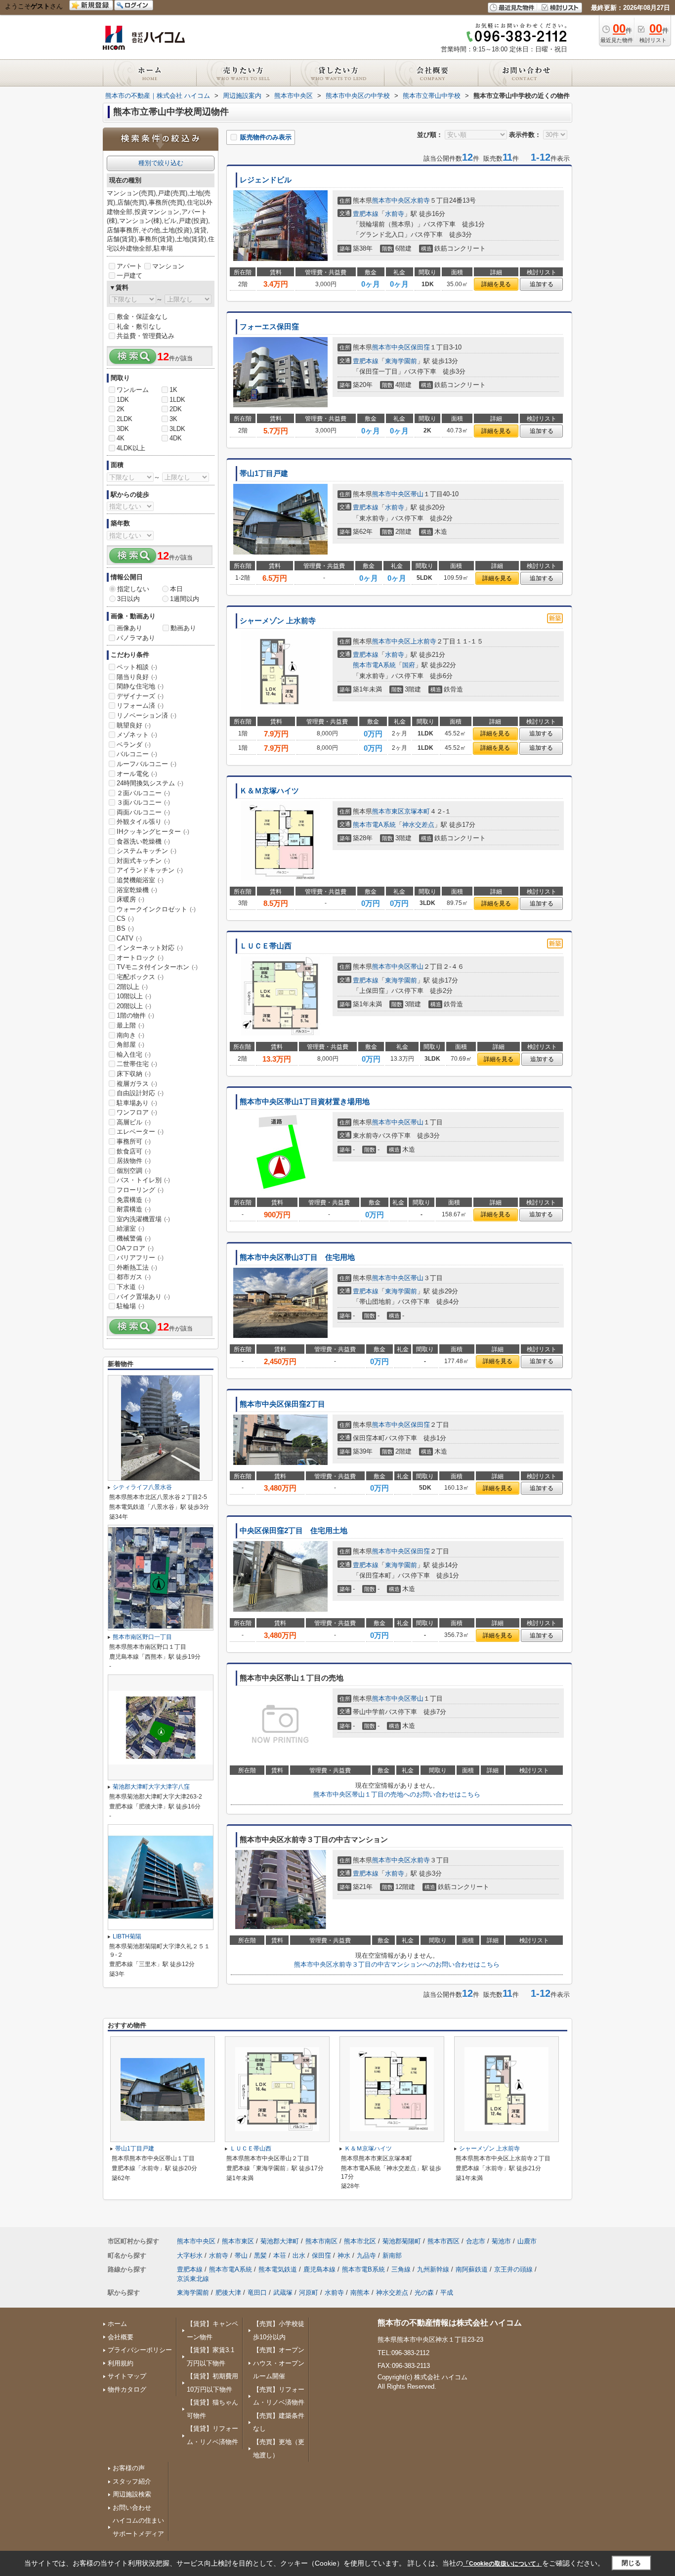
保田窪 (420, 347)
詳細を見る (496, 284)
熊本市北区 (360, 2241)
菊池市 (501, 2241)
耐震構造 (134, 1209)
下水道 (130, 1287)
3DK (123, 429)
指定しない (133, 589)
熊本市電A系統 (374, 665)
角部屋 (130, 1045)
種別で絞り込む (161, 163)
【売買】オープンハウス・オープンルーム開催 (279, 2363)
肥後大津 (228, 2293)
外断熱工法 (137, 1267)
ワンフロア (137, 1112)
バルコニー (137, 754)
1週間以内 (185, 599)
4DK (176, 438)
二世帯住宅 (137, 1064)
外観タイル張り (143, 822)
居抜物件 (134, 1161)
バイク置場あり (143, 1297)
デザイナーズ (140, 696)
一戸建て (129, 276)
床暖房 (130, 899)
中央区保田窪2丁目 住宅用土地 (294, 1531)
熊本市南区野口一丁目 (142, 1637)
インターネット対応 (150, 948)
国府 (409, 665)
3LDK (177, 429)
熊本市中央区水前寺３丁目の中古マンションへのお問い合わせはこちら (397, 1964)
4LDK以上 (131, 448)
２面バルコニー (143, 793)
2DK (176, 409)
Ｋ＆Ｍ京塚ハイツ (269, 791)
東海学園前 (401, 361)
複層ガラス (137, 1084)
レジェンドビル (266, 180)
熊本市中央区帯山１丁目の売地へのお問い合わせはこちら (397, 1794)
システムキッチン (147, 851)
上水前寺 (423, 641)
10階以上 (134, 996)
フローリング (140, 1190)
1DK (123, 400)
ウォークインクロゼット (156, 909)
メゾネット (137, 735)
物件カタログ (127, 2389)
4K (121, 438)
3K (173, 419)
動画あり (183, 628)
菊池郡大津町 (280, 2241)
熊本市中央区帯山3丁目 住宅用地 (297, 1257)
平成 (447, 2293)
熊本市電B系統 (363, 2269)
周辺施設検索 (132, 2494)
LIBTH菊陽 (127, 1936)
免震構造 (134, 1200)
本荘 (280, 2255)
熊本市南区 (321, 2241)
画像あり (129, 628)
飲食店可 (134, 1151)
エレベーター (140, 1132)
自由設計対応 (140, 1093)
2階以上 (132, 987)
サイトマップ (127, 2376)
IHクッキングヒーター (153, 832)
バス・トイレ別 (143, 1180)
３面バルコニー (143, 802)
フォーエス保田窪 (269, 327)
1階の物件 (135, 1015)
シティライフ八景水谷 (142, 1487)
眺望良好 (134, 725)
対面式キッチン (143, 861)
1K (173, 390)
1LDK (177, 400)
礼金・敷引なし (139, 326)
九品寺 (366, 2255)
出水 (299, 2255)
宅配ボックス (140, 977)
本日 (176, 589)
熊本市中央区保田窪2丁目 (282, 1404)
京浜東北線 (193, 2279)
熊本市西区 (443, 2241)
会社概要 (121, 2337)
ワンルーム (133, 390)
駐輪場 (130, 1306)
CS (125, 919)
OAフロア (135, 1248)
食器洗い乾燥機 (143, 841)
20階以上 (134, 1006)
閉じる (631, 2563)
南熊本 (360, 2293)
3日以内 (128, 599)
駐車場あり (137, 1103)
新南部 (392, 2255)
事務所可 (134, 1141)
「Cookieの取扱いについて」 (503, 2564)
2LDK (125, 419)
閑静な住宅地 (140, 686)
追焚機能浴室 (140, 880)
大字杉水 (190, 2255)
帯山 (417, 494)
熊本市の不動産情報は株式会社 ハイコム (450, 2323)
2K (121, 409)
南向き (130, 1035)
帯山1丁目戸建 (264, 473)
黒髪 (260, 2255)
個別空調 (134, 1171)
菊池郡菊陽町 (402, 2241)
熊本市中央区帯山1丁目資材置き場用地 (305, 1102)
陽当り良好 (137, 677)
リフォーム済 (140, 706)
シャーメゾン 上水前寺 (278, 621)
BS (125, 928)
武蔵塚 (283, 2293)
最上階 (130, 1025)
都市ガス (134, 1277)
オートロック (140, 958)
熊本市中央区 (391, 200)
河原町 (309, 2293)
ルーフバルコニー (147, 764)
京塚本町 (417, 811)
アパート (129, 266)
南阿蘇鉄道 (472, 2269)
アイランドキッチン (150, 870)
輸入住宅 (134, 1054)
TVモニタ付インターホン (157, 967)
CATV (129, 938)
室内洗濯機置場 (143, 1219)
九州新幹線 (433, 2269)
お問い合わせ (132, 2508)
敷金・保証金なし (142, 317)
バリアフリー (140, 1258)
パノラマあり (136, 638)
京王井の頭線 (513, 2269)
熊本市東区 (388, 811)
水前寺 (420, 200)
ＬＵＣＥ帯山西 (266, 946)
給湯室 (130, 1228)
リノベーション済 (147, 715)
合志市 (476, 2241)
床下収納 (134, 1074)
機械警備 (134, 1238)
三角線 (401, 2269)
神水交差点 (418, 825)
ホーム (117, 2324)
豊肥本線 (366, 214)
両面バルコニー (143, 812)
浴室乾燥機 (137, 890)
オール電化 (137, 774)
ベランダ (134, 745)
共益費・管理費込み (146, 336)
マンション (168, 266)
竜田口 (257, 2293)
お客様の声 (129, 2468)
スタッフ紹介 (132, 2481)
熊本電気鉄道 (278, 2269)
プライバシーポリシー (140, 2350)
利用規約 (121, 2363)
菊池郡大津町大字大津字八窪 (151, 1787)
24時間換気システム (150, 783)
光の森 (424, 2293)
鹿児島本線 (319, 2269)
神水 (344, 2255)
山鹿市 (527, 2241)
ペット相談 (137, 667)
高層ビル (134, 1122)
